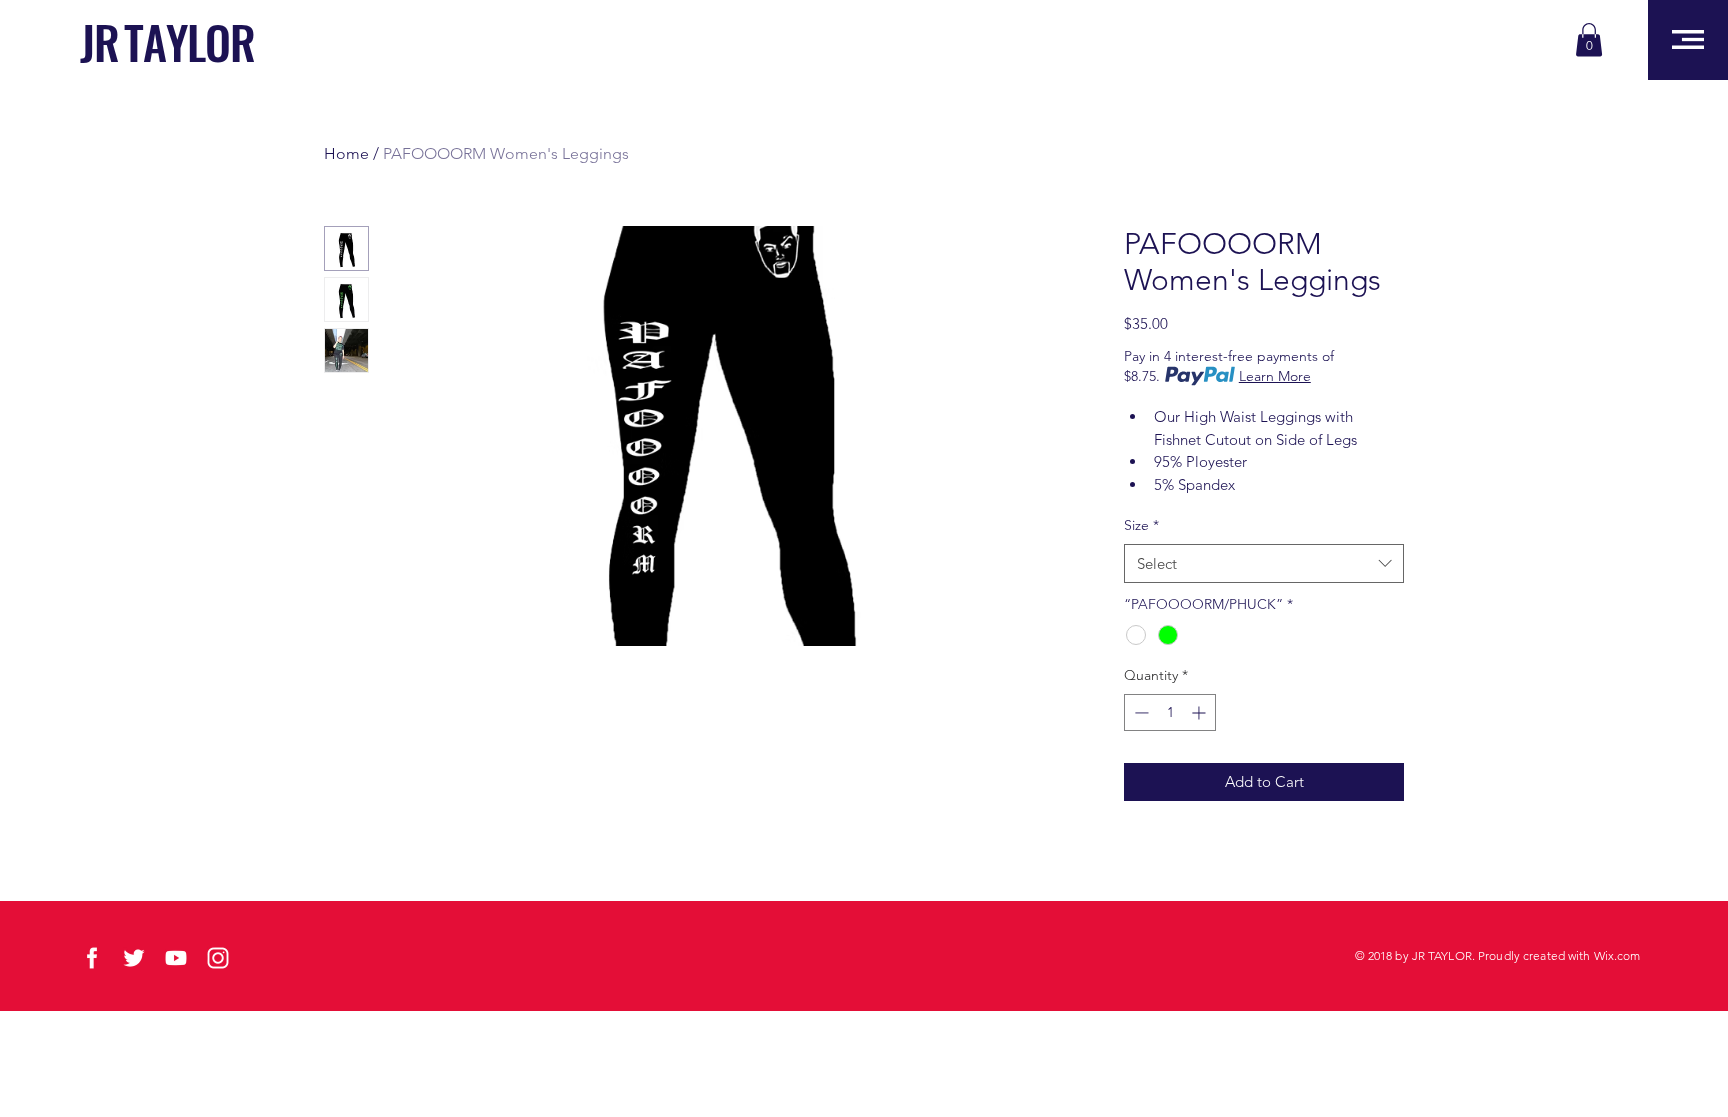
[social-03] (218, 958)
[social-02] (92, 958)
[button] (1589, 39)
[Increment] (1200, 712)
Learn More (1275, 376)
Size (1141, 525)
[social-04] (176, 958)
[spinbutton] (1170, 712)
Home (346, 153)
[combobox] (1264, 563)
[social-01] (134, 958)
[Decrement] (1139, 712)
